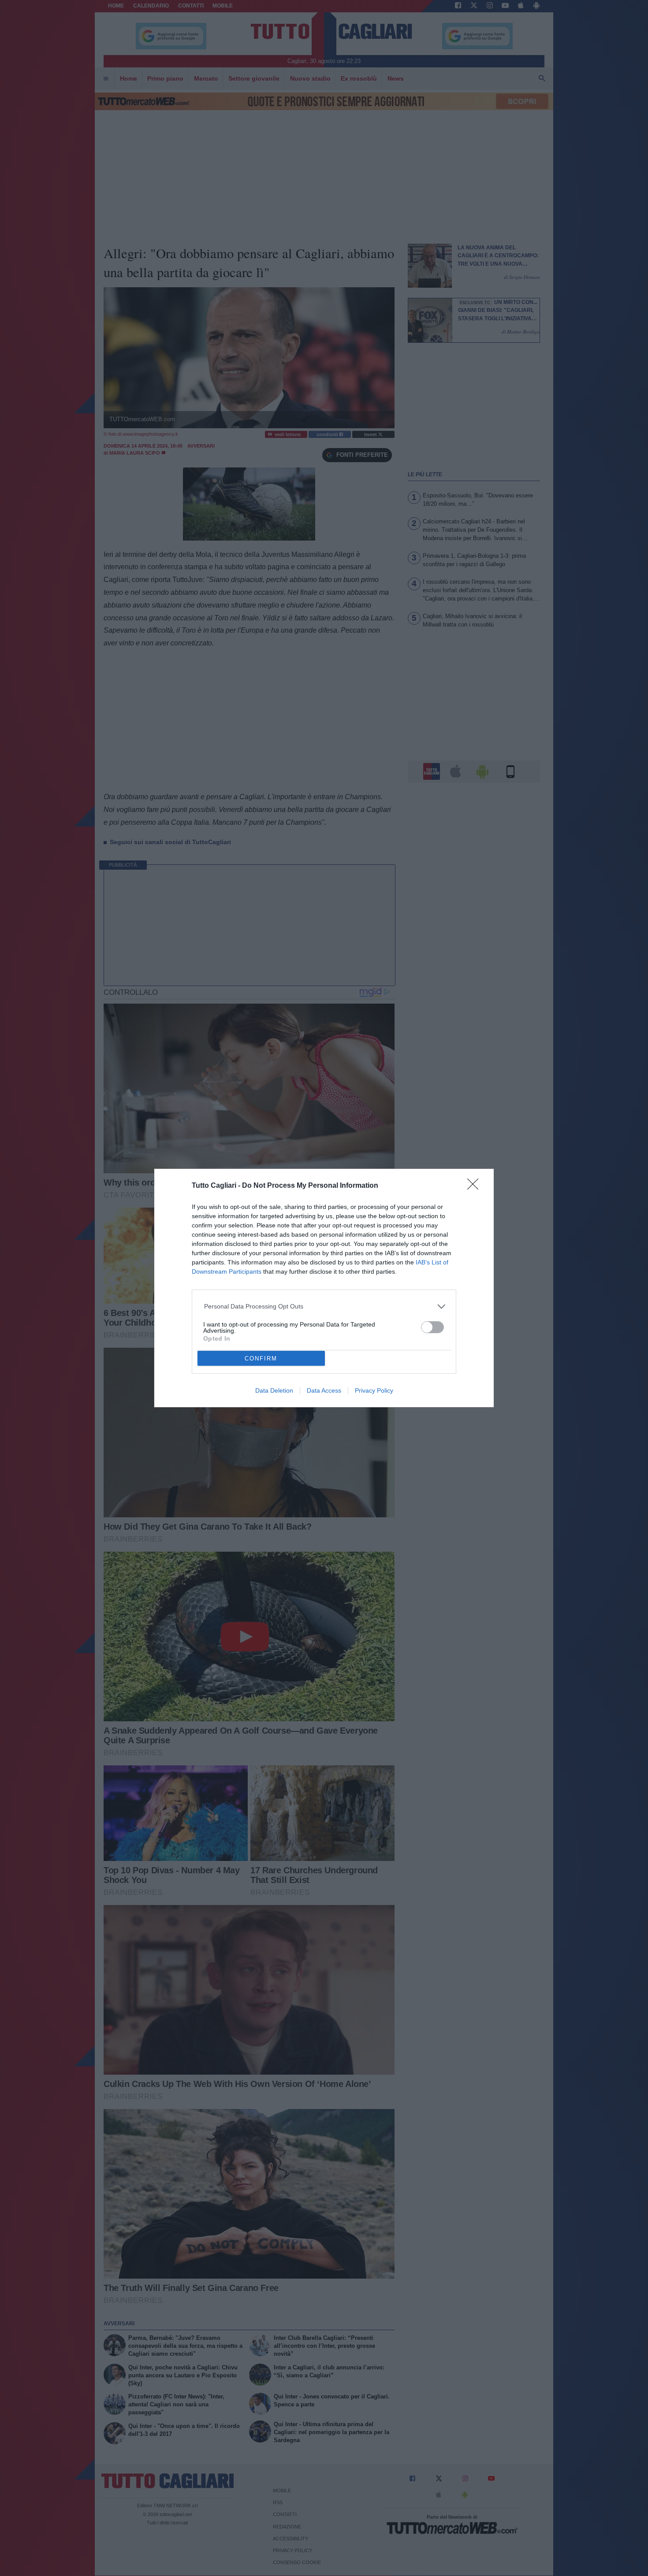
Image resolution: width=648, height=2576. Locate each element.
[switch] (432, 1327)
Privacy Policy (374, 1390)
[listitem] (324, 1307)
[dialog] (324, 1288)
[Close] (476, 1187)
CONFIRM (261, 1358)
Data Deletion (274, 1390)
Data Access (324, 1390)
